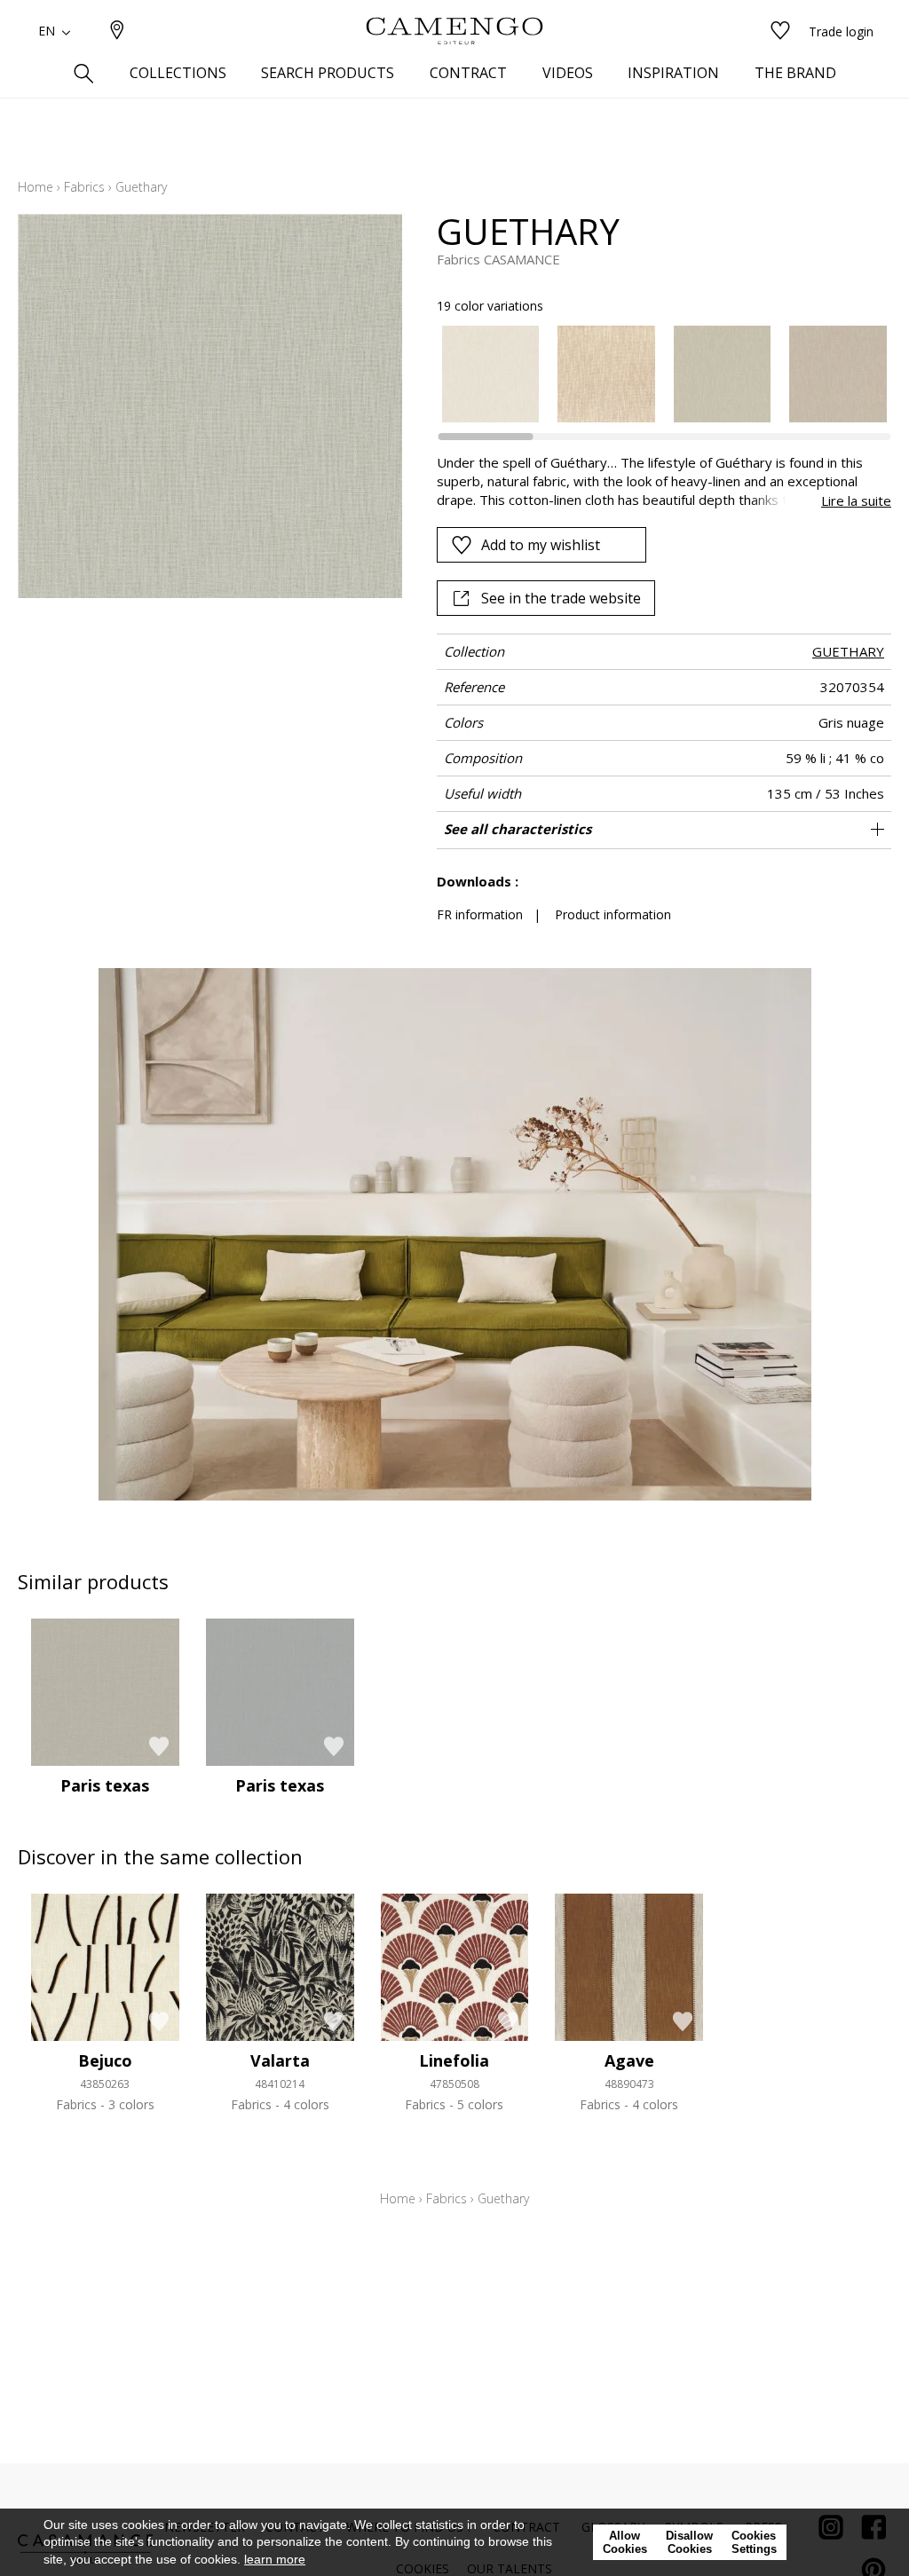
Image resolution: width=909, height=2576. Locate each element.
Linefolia (454, 2060)
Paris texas (105, 1785)
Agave (629, 2060)
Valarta (280, 2060)
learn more (275, 2559)
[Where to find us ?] (117, 32)
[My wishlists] (780, 32)
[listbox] (655, 374)
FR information (480, 914)
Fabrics (84, 187)
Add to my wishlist (541, 545)
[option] (491, 374)
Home (36, 187)
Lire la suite (856, 500)
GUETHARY (848, 651)
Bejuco (105, 2060)
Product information (613, 914)
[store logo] (454, 31)
